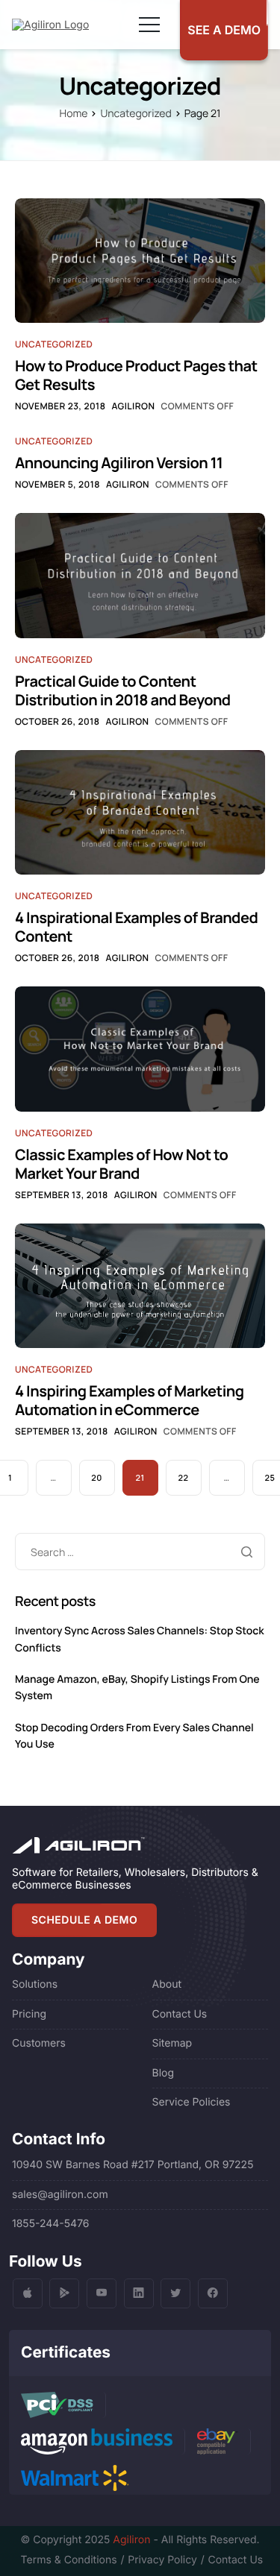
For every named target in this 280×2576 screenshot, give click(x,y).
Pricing (29, 2014)
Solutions (35, 1984)
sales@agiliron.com (60, 2195)
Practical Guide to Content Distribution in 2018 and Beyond (123, 690)
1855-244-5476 (51, 2224)
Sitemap (172, 2043)
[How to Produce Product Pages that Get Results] (140, 260)
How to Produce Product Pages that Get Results (136, 375)
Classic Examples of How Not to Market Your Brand (121, 1164)
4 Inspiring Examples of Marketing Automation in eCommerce (130, 1400)
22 (184, 1478)
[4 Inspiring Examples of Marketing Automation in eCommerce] (140, 1285)
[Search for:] (140, 1553)
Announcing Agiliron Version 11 (119, 463)
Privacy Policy (162, 2560)
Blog (164, 2073)
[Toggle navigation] (149, 25)
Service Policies (192, 2102)
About (167, 1984)
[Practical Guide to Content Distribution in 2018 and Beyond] (140, 575)
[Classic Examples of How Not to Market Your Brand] (140, 1049)
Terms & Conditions (69, 2560)
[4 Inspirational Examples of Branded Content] (140, 812)
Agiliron (133, 406)
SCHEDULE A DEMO (84, 1920)
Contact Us (180, 2014)
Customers (39, 2043)
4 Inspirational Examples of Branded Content (136, 927)
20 (96, 1478)
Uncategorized (54, 344)
